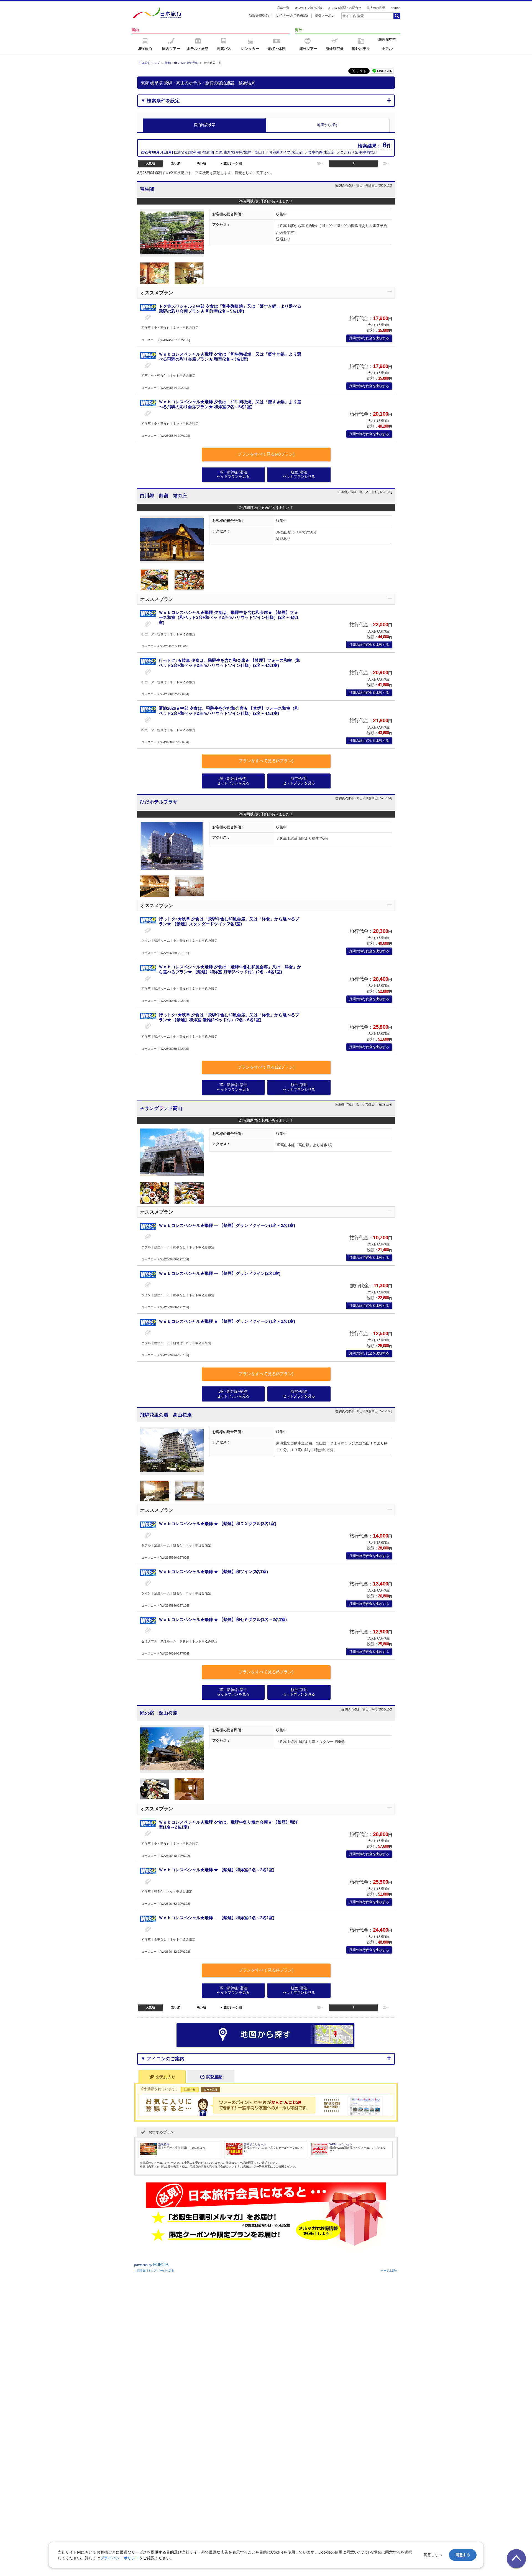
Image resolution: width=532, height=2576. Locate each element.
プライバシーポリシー (120, 2558)
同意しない (433, 2555)
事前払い (370, 152)
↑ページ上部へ (389, 2270)
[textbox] (367, 16)
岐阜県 (237, 152)
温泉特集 (164, 2144)
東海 (227, 152)
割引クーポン (325, 16)
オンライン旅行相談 (309, 8)
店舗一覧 (283, 8)
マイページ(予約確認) (292, 16)
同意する (463, 2555)
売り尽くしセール (255, 2144)
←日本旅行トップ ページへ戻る (154, 2270)
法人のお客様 (376, 8)
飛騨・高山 (253, 152)
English (396, 8)
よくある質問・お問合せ (345, 8)
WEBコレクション (341, 2144)
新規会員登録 (259, 16)
